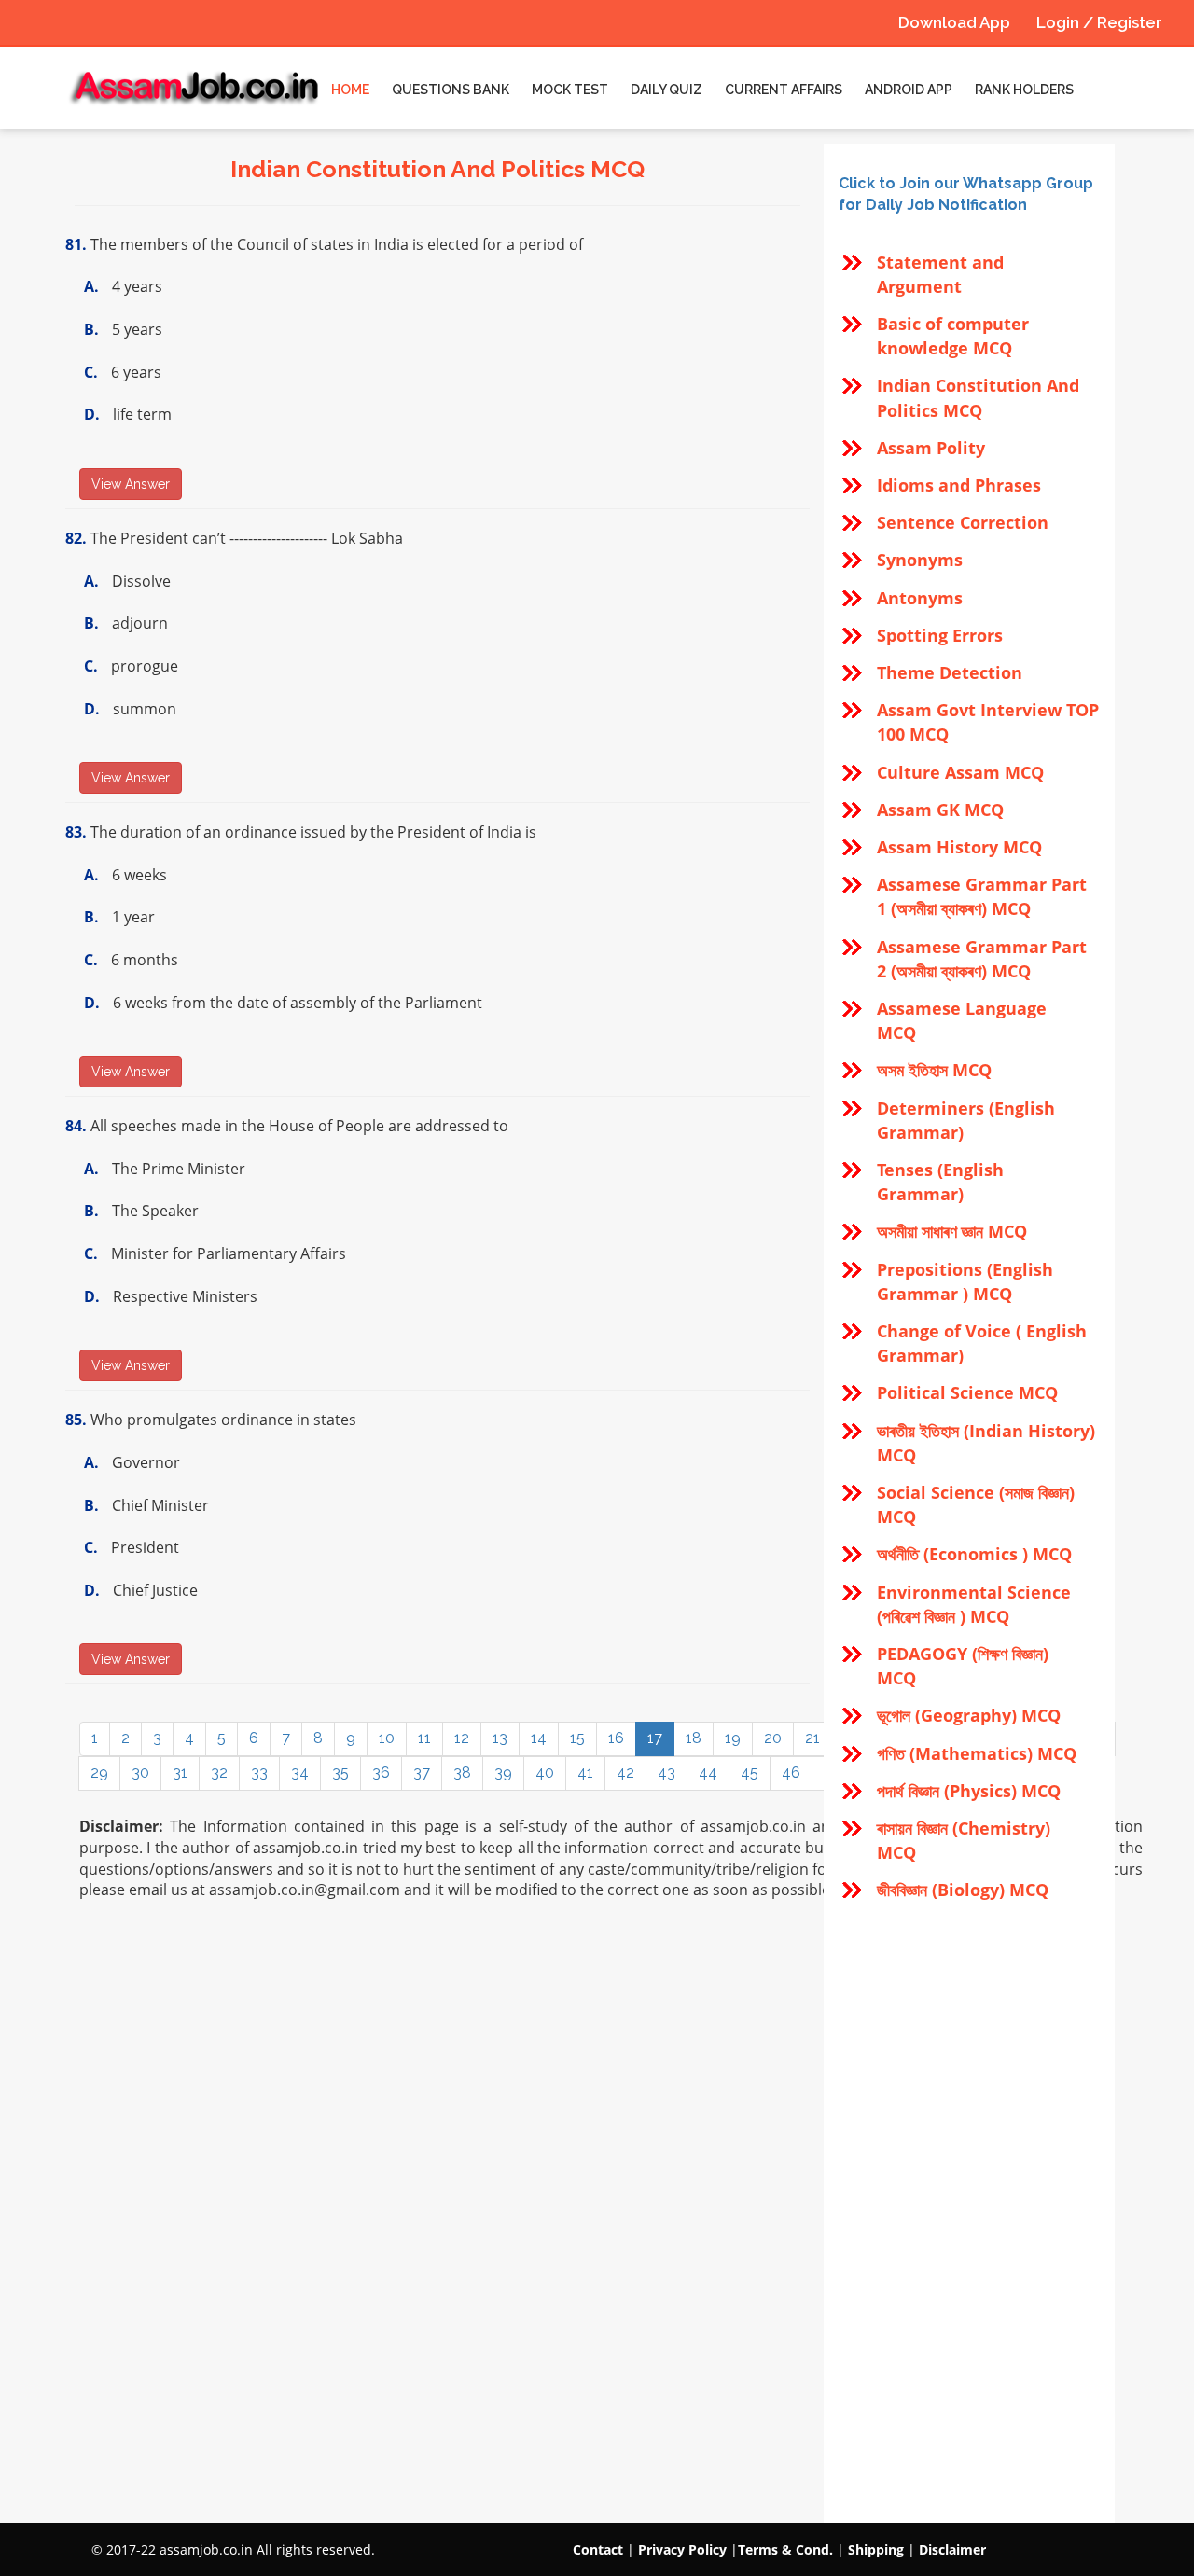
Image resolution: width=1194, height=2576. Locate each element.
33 (259, 1773)
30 (140, 1773)
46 (791, 1773)
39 (503, 1773)
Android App (909, 90)
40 (545, 1773)
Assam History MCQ (959, 847)
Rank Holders (1024, 90)
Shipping (876, 2549)
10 (387, 1738)
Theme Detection (950, 672)
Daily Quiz (666, 90)
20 (773, 1738)
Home (350, 90)
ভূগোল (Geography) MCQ (969, 1715)
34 (300, 1773)
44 (708, 1773)
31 (180, 1773)
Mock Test (570, 90)
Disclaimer (952, 2549)
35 (340, 1773)
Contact (598, 2549)
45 (750, 1773)
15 (577, 1738)
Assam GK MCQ (940, 810)
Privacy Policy (682, 2549)
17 (655, 1738)
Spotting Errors (940, 635)
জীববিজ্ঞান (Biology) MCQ (963, 1890)
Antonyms (920, 598)
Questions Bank (451, 90)
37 (422, 1773)
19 (733, 1738)
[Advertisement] (969, 2213)
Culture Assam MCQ (960, 772)
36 (381, 1773)
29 (99, 1773)
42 (625, 1773)
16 (616, 1738)
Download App (954, 22)
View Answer (131, 484)
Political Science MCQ (967, 1392)
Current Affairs (784, 90)
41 (585, 1773)
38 (462, 1773)
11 (424, 1738)
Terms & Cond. (785, 2549)
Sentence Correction (963, 522)
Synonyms (920, 560)
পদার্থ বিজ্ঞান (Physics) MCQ (969, 1791)
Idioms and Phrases (959, 485)
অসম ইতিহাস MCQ (934, 1070)
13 (500, 1738)
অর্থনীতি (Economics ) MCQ (974, 1554)
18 (694, 1738)
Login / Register (1099, 22)
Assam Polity (931, 448)
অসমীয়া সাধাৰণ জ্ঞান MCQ (952, 1231)
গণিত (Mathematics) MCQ (977, 1753)
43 (666, 1773)
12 (462, 1738)
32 (219, 1773)
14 (539, 1738)
